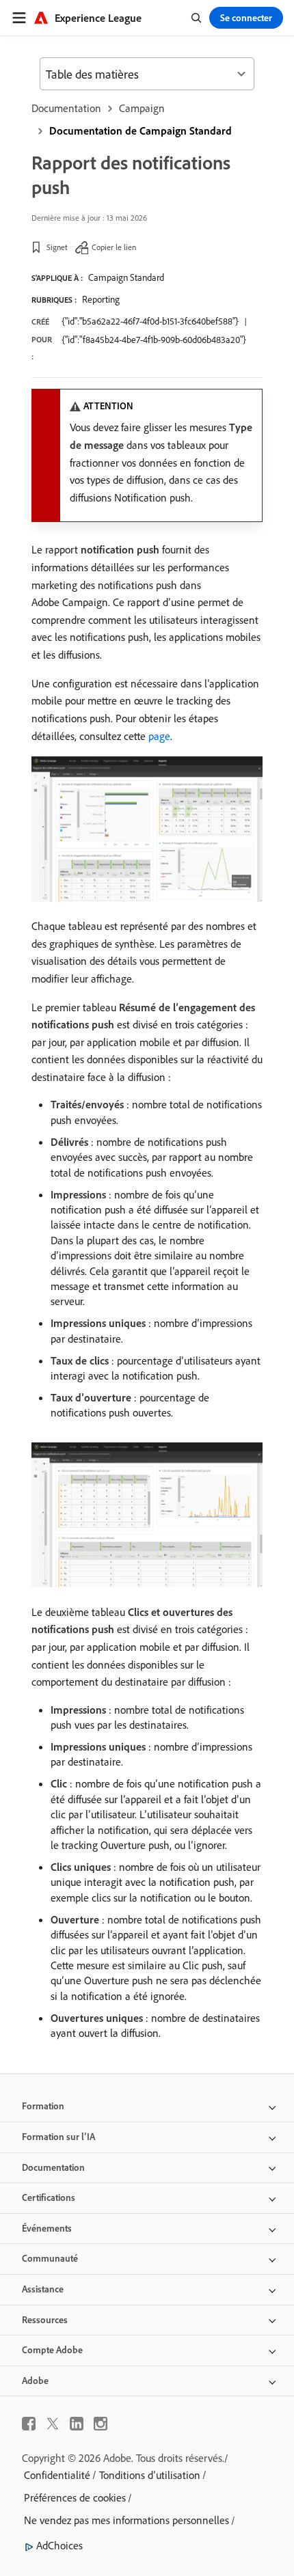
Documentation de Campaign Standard (141, 131)
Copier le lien (114, 247)
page (159, 736)
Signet (57, 247)
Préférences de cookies (75, 2497)
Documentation (66, 108)
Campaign (142, 108)
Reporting (101, 299)
